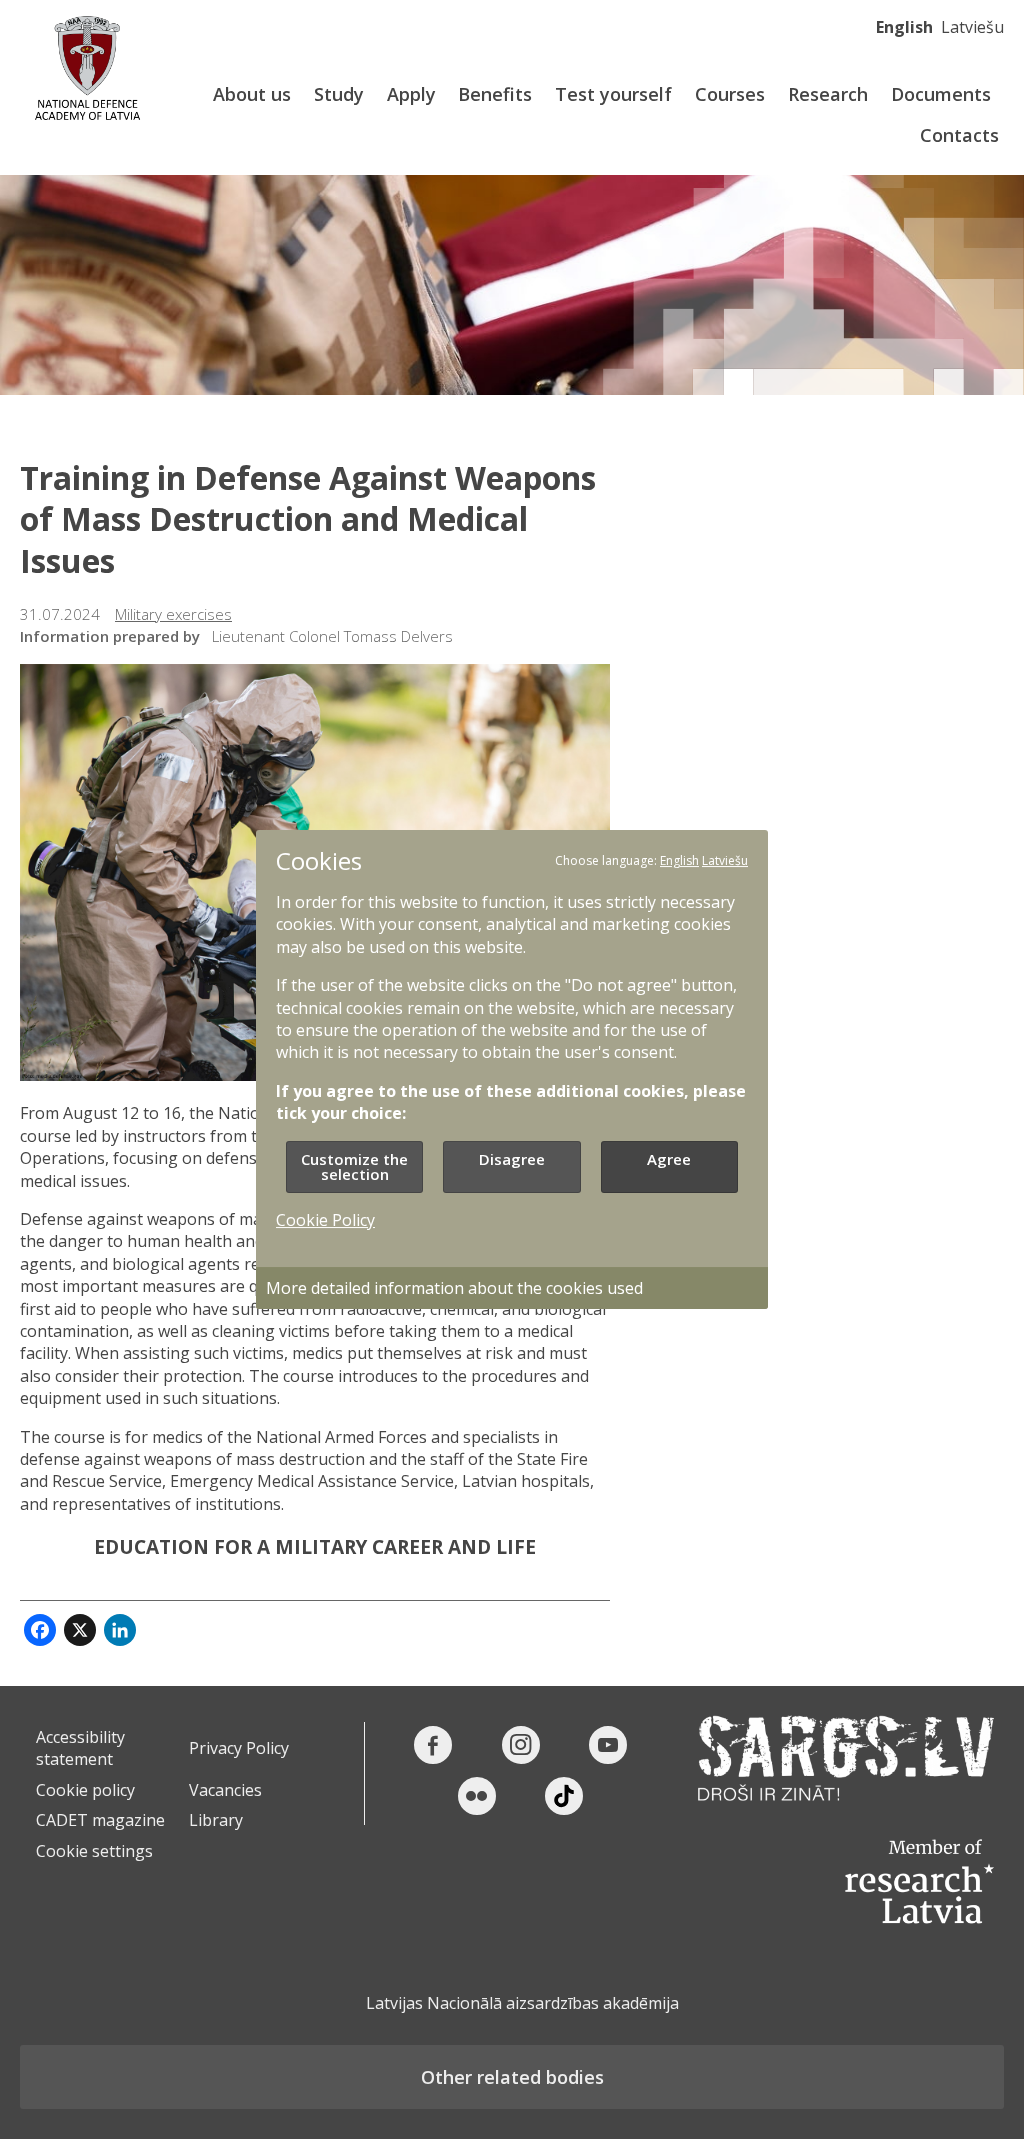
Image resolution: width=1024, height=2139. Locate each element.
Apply (411, 94)
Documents (941, 94)
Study (339, 94)
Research (828, 94)
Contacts (959, 135)
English (904, 27)
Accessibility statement (80, 1748)
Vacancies (225, 1790)
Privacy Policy (239, 1748)
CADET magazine (100, 1820)
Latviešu (972, 27)
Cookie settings (94, 1851)
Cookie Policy (325, 1220)
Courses (730, 94)
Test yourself (613, 94)
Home (87, 67)
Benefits (495, 94)
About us (252, 94)
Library (216, 1820)
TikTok (564, 1796)
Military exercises (173, 614)
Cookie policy (85, 1790)
